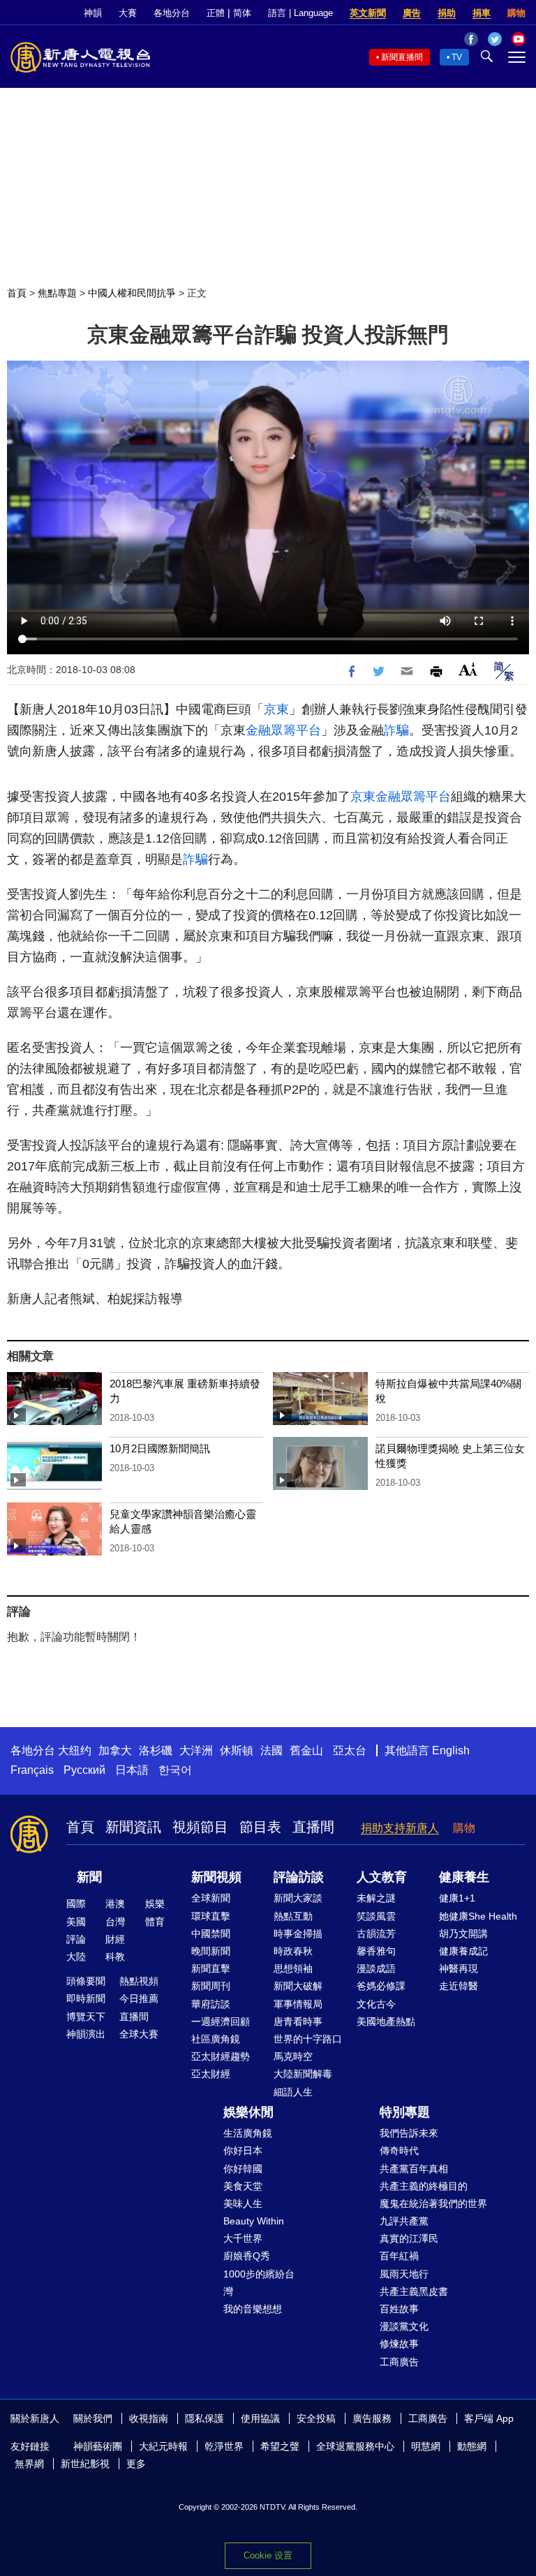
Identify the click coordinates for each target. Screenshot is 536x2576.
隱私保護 (204, 2418)
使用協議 (260, 2418)
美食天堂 (243, 2186)
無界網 (29, 2464)
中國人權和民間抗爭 (132, 293)
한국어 (175, 1770)
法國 (271, 1750)
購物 (516, 13)
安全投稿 (316, 2418)
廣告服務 (372, 2418)
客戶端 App (489, 2418)
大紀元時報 (163, 2446)
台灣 (115, 1922)
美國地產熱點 (386, 2021)
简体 (242, 13)
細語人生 (293, 2092)
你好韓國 (243, 2169)
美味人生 (243, 2204)
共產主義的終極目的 (424, 2186)
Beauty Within (254, 2221)
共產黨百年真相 (414, 2169)
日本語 (132, 1770)
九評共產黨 (404, 2221)
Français (32, 1770)
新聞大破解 (298, 1986)
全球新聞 (211, 1898)
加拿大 (115, 1750)
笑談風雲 (376, 1916)
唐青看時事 (298, 2021)
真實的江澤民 (409, 2238)
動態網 (472, 2446)
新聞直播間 (402, 57)
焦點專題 (57, 293)
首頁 (17, 293)
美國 (76, 1922)
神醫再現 (459, 1968)
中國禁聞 (211, 1934)
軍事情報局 (298, 2004)
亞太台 (350, 1750)
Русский (84, 1770)
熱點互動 (293, 1916)
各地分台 (172, 13)
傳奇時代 (399, 2151)
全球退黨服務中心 (355, 2446)
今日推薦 (139, 1998)
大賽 (128, 13)
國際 (76, 1904)
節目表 (260, 1827)
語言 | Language (300, 13)
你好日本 (243, 2151)
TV (457, 57)
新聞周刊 (211, 1986)
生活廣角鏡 (248, 2133)
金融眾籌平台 (283, 730)
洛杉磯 (156, 1750)
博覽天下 (86, 2017)
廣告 (412, 13)
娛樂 (155, 1904)
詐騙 (396, 730)
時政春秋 (293, 1951)
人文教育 (382, 1877)
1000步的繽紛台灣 (259, 2283)
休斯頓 (237, 1750)
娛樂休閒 (248, 2112)
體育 (155, 1922)
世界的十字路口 (308, 2039)
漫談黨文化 (404, 2326)
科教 (115, 1957)
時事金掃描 (298, 1934)
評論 (76, 1939)
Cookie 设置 (268, 2555)
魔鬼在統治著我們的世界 (433, 2204)
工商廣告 (399, 2362)
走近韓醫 (459, 1986)
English (451, 1750)
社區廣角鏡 (216, 2039)
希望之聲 (280, 2446)
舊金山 (306, 1750)
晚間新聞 (211, 1951)
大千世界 (243, 2238)
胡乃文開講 (463, 1934)
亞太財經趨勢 (221, 2056)
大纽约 (75, 1750)
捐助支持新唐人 (400, 1828)
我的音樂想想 (253, 2309)
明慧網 (426, 2446)
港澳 (115, 1904)
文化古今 (376, 2004)
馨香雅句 (376, 1951)
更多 (136, 2464)
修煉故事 (399, 2344)
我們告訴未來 (409, 2133)
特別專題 (405, 2112)
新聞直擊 (211, 1968)
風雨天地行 (404, 2274)
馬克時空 (293, 2056)
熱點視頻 (139, 1981)
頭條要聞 (86, 1981)
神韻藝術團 (98, 2446)
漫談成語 (376, 1968)
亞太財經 (211, 2074)
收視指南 (149, 2418)
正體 (216, 13)
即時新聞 (86, 1998)
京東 (276, 709)
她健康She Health (478, 1916)
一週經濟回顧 (221, 2021)
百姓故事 (399, 2309)
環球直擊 (211, 1916)
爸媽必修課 (381, 1986)
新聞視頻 (216, 1877)
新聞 (89, 1877)
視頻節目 (200, 1827)
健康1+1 (457, 1898)
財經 (115, 1939)
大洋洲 (196, 1750)
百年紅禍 (399, 2256)
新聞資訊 (133, 1827)
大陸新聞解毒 (303, 2074)
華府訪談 (211, 2004)
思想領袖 (293, 1968)
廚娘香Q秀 (247, 2256)
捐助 (447, 13)
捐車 (482, 13)
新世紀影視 (85, 2464)
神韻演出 (86, 2034)
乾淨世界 (224, 2446)
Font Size (468, 669)
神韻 (93, 13)
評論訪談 (299, 1877)
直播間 (313, 1827)
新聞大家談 (298, 1898)
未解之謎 (376, 1898)
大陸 (76, 1957)
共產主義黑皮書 (414, 2291)
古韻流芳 (376, 1934)
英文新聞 (368, 13)
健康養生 (464, 1877)
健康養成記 (463, 1951)
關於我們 (93, 2418)
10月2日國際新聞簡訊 (160, 1448)
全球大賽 (139, 2034)
